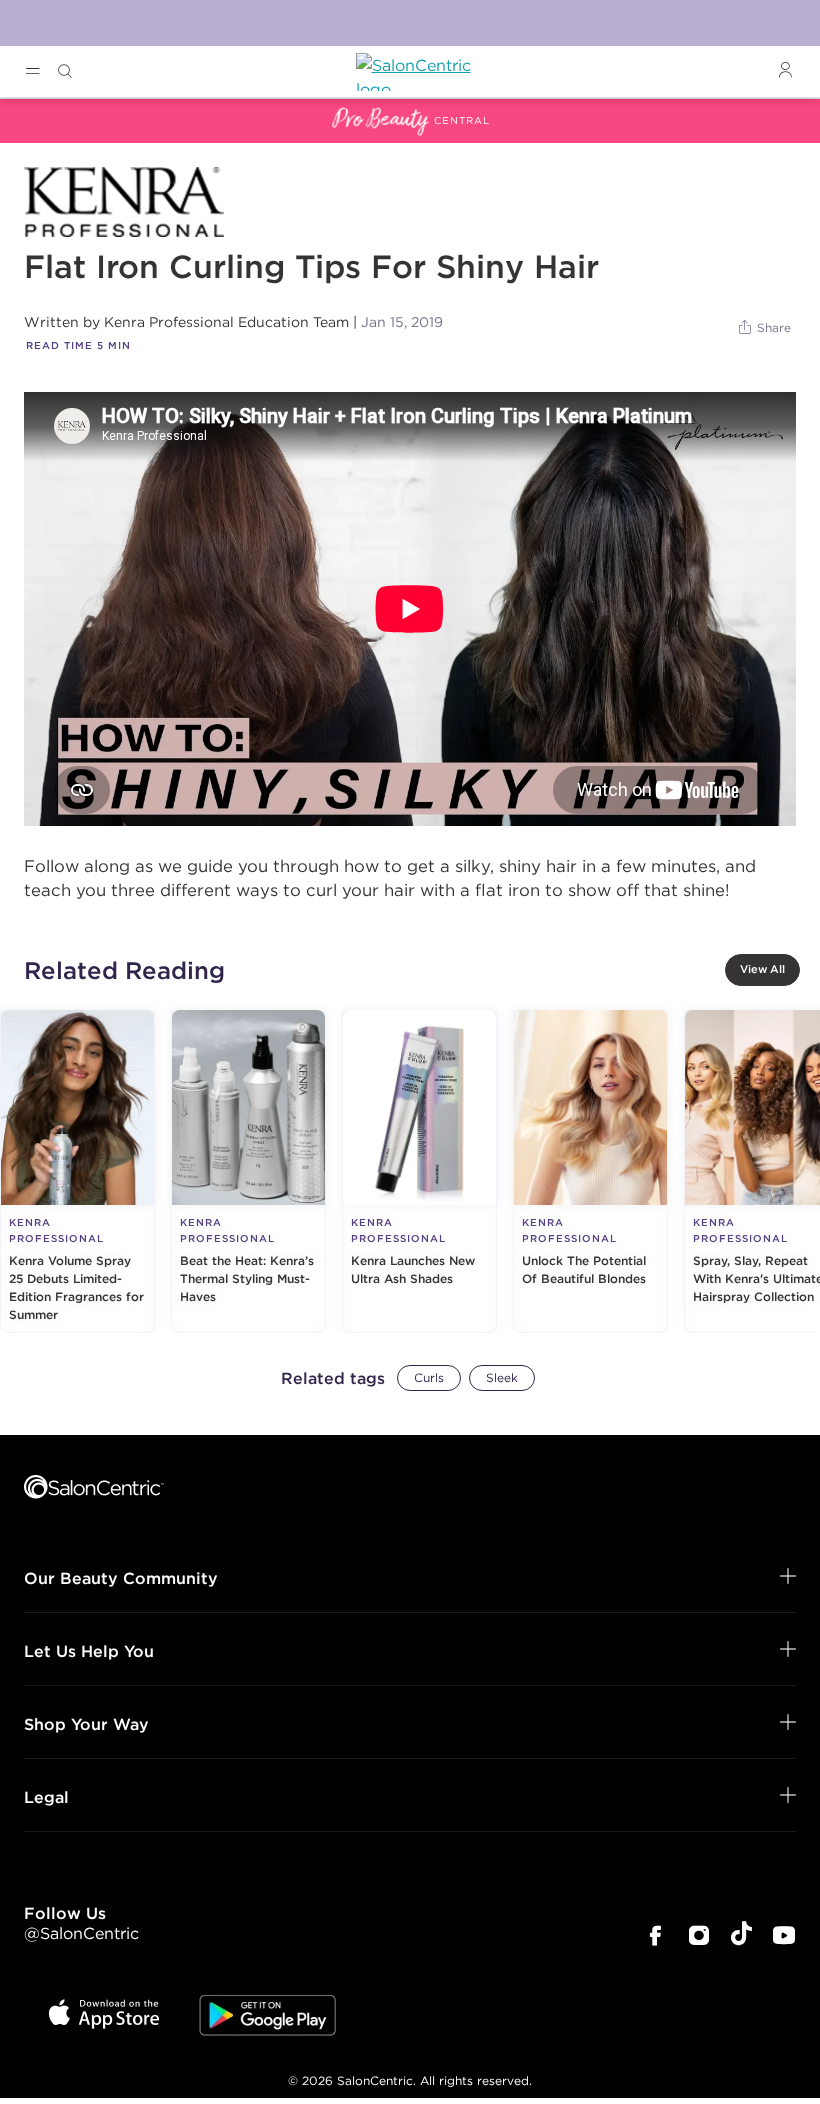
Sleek (502, 1377)
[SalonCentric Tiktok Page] (741, 1936)
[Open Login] (785, 70)
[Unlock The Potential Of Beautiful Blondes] (590, 1171)
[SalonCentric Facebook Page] (655, 1937)
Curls (429, 1377)
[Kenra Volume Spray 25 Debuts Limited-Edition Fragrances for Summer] (77, 1171)
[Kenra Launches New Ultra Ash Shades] (419, 1171)
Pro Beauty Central (74, 111)
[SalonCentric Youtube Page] (784, 1937)
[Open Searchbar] (65, 71)
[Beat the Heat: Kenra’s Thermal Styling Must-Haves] (248, 1171)
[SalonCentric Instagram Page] (699, 1937)
